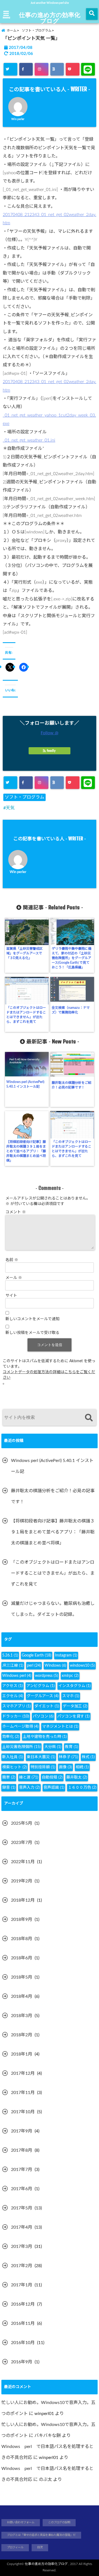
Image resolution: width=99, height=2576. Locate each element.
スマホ (71, 1696)
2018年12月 (23, 1900)
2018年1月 (22, 2054)
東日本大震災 (41, 1757)
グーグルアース (43, 1696)
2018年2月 (22, 2035)
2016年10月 (23, 2343)
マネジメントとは (60, 1727)
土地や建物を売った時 (45, 1737)
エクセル (13, 1696)
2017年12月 (23, 2073)
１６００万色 (82, 1788)
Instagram (66, 1655)
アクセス (13, 1686)
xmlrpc (70, 1676)
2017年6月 (22, 2189)
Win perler (18, 119)
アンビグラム (41, 1686)
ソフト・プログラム (24, 797)
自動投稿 (52, 1777)
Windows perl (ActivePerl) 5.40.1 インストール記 (25, 1084)
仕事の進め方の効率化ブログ (50, 18)
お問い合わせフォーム (21, 2522)
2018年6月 (22, 1958)
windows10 (82, 1666)
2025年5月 (22, 1823)
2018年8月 (22, 1939)
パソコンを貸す (73, 1716)
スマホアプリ (16, 1706)
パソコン (43, 1716)
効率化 (11, 1737)
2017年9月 (22, 2131)
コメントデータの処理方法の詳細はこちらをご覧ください (49, 1375)
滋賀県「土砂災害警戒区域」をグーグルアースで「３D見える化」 (24, 953)
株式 (88, 1757)
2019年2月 (22, 1881)
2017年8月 (22, 2150)
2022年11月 (23, 1862)
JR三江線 (13, 1666)
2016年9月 (22, 2362)
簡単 (9, 1777)
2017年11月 (23, 2093)
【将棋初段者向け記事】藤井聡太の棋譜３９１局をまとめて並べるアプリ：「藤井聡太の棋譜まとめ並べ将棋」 (26, 1151)
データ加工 (75, 1706)
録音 (9, 1788)
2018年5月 (22, 1977)
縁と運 (29, 1777)
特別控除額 (43, 1767)
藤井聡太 (77, 1777)
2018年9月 (22, 1919)
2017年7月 (22, 2170)
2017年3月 (22, 2247)
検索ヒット (15, 1767)
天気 (10, 808)
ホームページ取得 (20, 1727)
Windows (55, 1666)
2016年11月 (23, 2323)
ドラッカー (16, 1716)
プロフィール (15, 2547)
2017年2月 (22, 2266)
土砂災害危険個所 (21, 1747)
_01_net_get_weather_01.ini (29, 440)
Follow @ (50, 733)
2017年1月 (22, 2285)
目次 (40, 2547)
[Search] (89, 1418)
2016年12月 (23, 2304)
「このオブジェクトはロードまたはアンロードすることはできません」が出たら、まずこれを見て (26, 1015)
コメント (16, 1212)
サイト (11, 1296)
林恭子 (68, 1757)
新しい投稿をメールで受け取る (32, 1333)
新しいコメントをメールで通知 (32, 1319)
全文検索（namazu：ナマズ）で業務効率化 (71, 1010)
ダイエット (47, 1706)
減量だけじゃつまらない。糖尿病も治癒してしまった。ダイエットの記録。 (53, 1609)
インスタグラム (75, 1686)
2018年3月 (22, 2016)
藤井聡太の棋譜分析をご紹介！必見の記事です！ (71, 1085)
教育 (71, 1747)
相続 (82, 1767)
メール (14, 1278)
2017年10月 (23, 2112)
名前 (12, 1260)
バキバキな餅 (48, 2436)
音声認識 (54, 1788)
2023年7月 (22, 1843)
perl (34, 1666)
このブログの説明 (59, 2522)
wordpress (46, 1676)
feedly (51, 751)
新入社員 (13, 1757)
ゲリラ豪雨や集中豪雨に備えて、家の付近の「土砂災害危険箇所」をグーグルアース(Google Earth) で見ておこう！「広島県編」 (71, 958)
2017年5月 (22, 2208)
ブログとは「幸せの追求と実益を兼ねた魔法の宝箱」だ (41, 2535)
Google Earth (37, 1655)
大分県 (53, 1747)
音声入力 (29, 1788)
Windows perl (17, 1676)
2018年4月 (22, 1996)
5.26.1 (10, 1655)
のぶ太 (45, 2480)
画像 (65, 1767)
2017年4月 (22, 2227)
